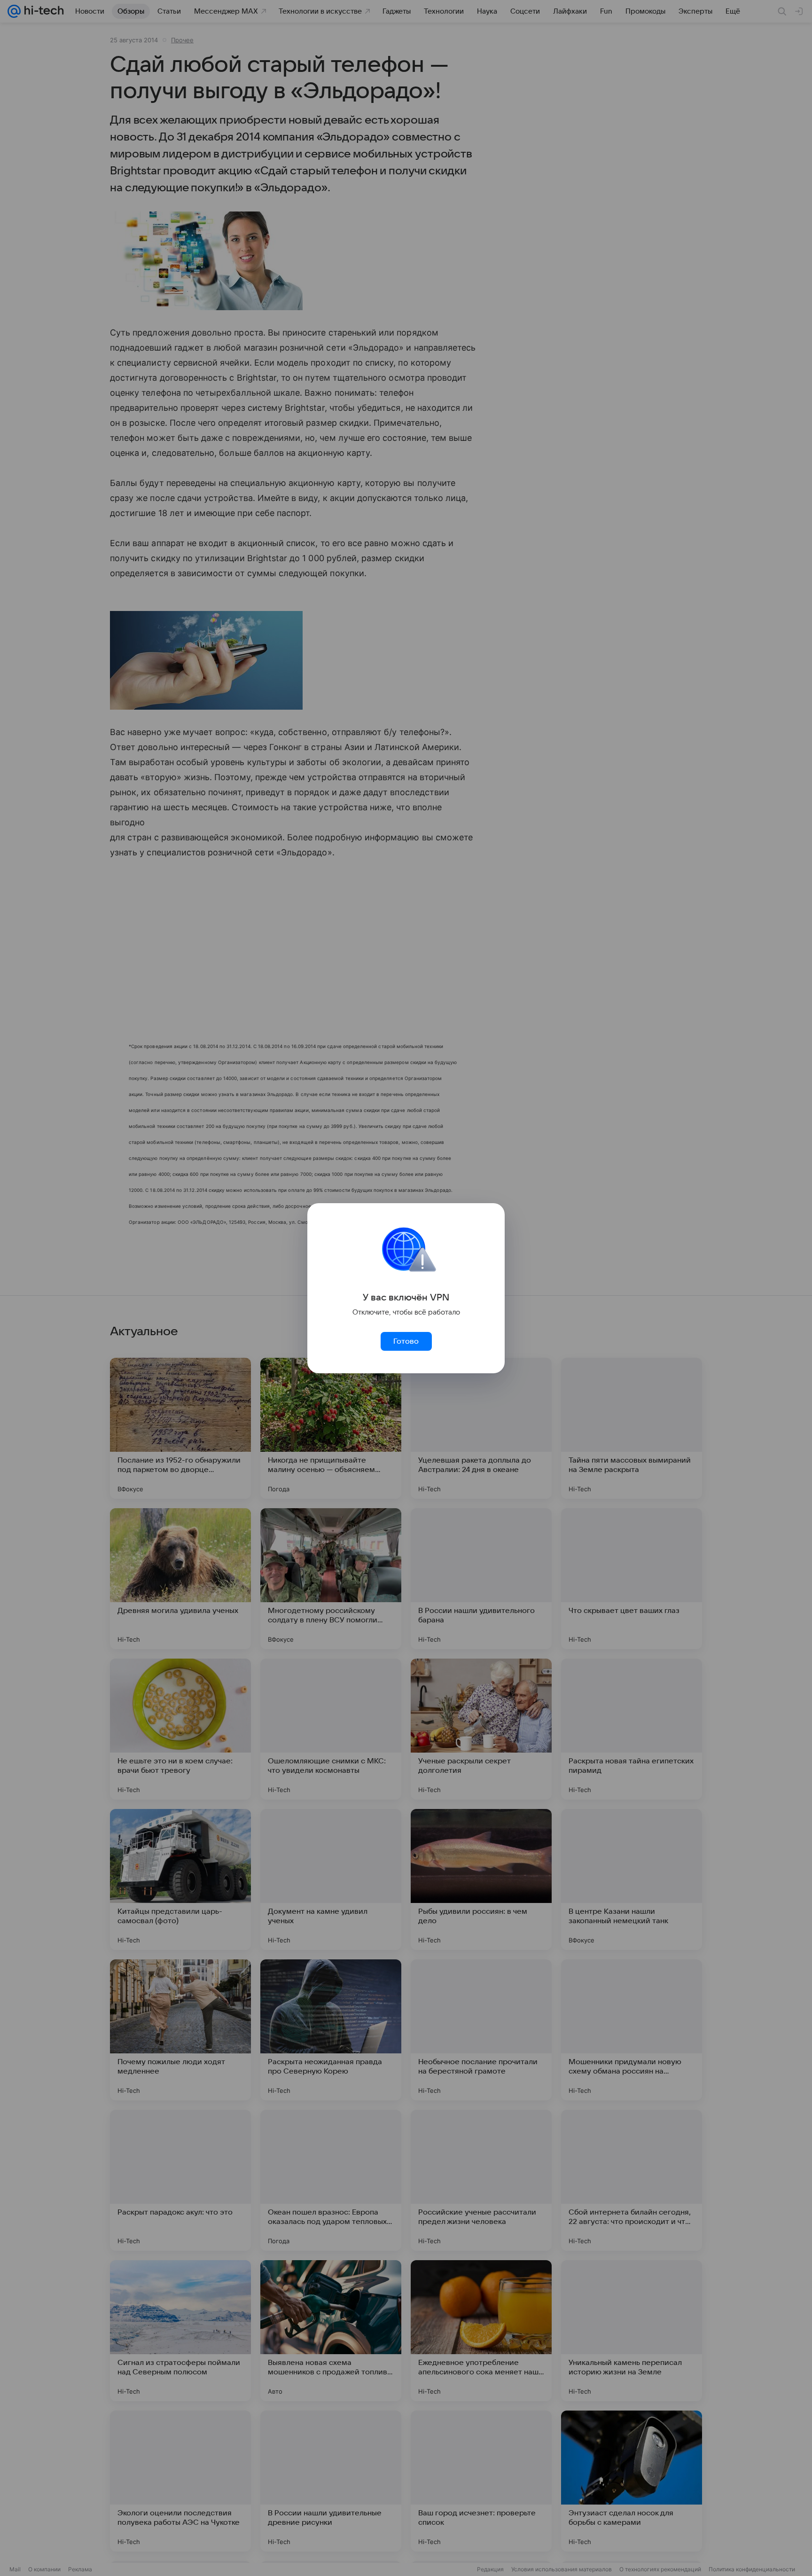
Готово (406, 1341)
